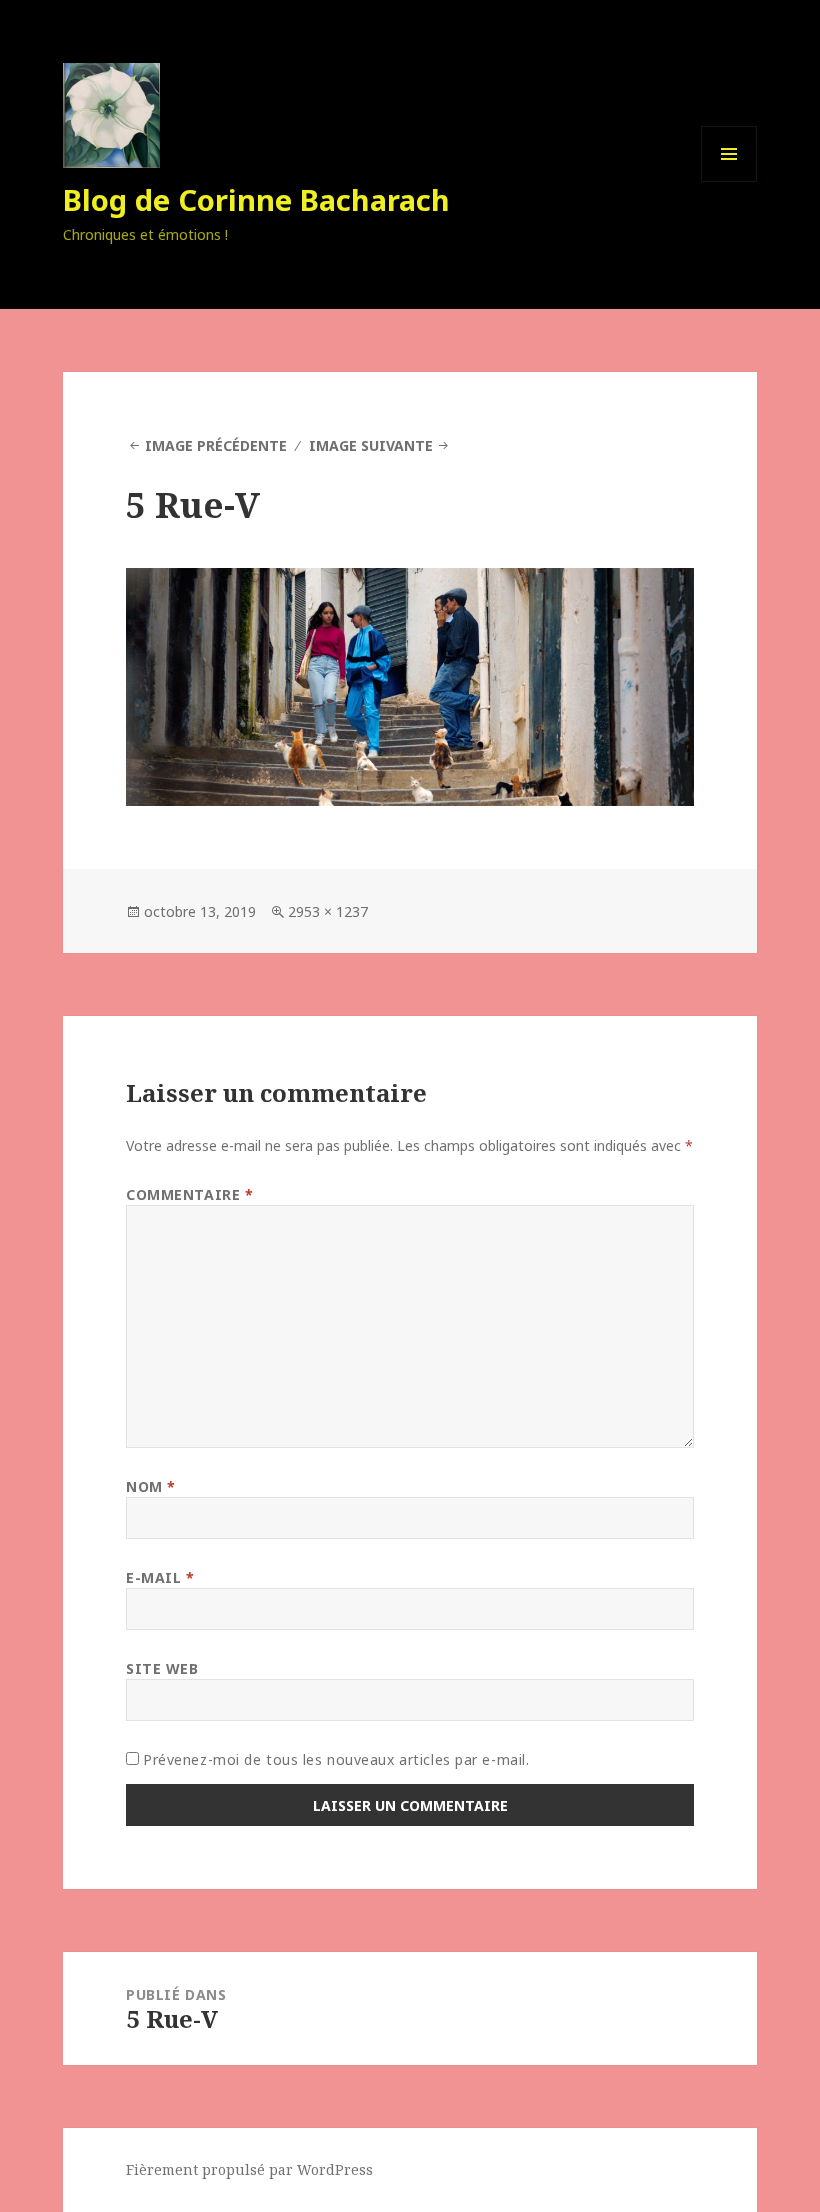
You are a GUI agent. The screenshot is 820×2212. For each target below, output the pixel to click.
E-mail (160, 1577)
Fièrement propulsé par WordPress (249, 2169)
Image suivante (371, 445)
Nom (151, 1486)
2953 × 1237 (328, 911)
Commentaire (189, 1194)
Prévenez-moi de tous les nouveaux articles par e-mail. (336, 1759)
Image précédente (216, 445)
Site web (162, 1668)
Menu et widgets (729, 181)
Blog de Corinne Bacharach (256, 199)
